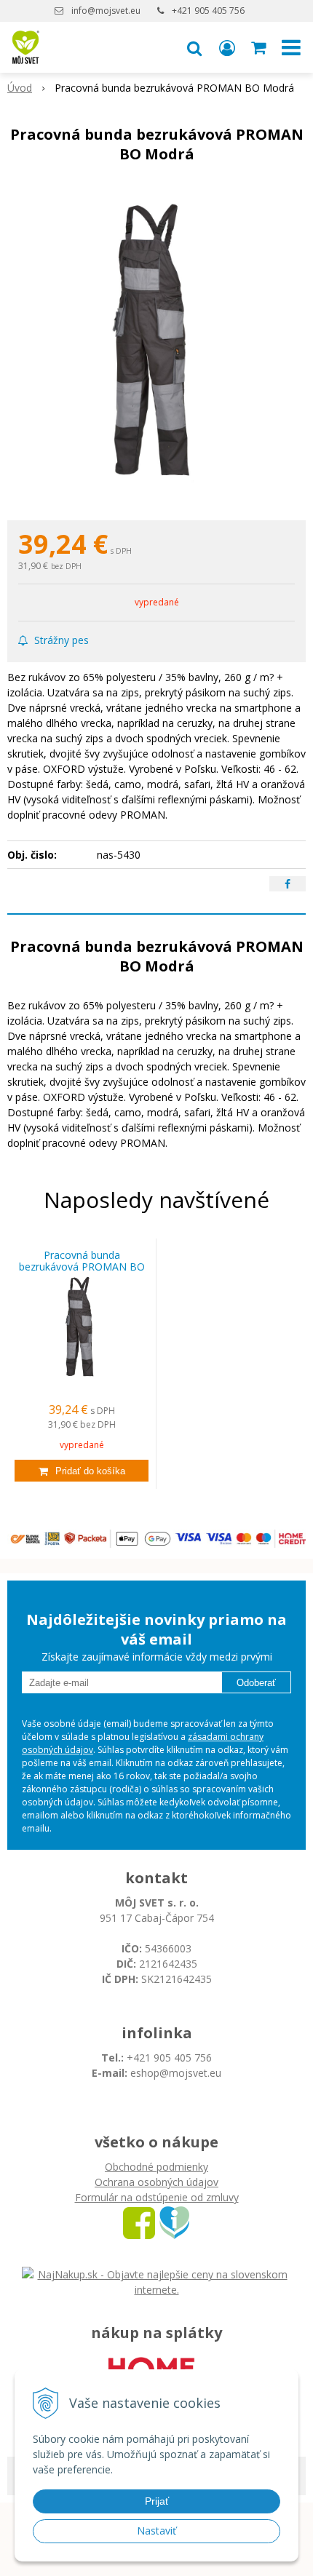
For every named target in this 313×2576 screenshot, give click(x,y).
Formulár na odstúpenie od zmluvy (157, 2197)
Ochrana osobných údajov (156, 2182)
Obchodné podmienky (156, 2167)
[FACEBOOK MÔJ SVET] (139, 2222)
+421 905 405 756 (208, 11)
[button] (194, 47)
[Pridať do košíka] (82, 1471)
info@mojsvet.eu (106, 11)
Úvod (20, 88)
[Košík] (260, 47)
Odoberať (256, 1683)
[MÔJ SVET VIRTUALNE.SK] (174, 2222)
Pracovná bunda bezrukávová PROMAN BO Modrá (82, 1267)
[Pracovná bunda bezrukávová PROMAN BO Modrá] (156, 346)
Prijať (157, 2501)
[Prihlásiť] (227, 47)
